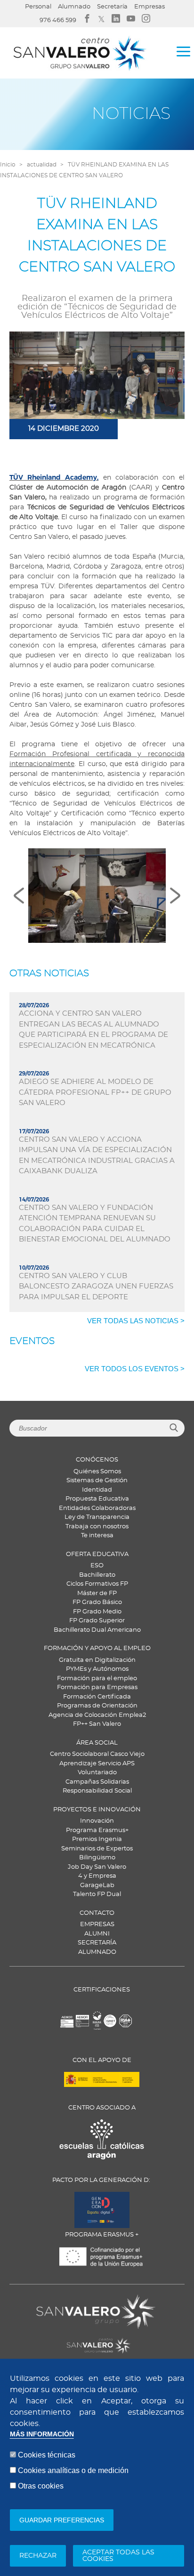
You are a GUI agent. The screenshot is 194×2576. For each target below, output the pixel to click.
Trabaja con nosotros (97, 1527)
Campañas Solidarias (97, 1782)
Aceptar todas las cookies (118, 2556)
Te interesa (97, 1536)
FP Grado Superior (97, 1621)
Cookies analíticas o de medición (73, 2470)
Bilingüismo (97, 1858)
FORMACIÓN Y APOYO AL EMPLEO (97, 1648)
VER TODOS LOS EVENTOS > (135, 1369)
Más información (42, 2434)
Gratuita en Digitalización (97, 1660)
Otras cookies (41, 2486)
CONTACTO (97, 1913)
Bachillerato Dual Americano (97, 1630)
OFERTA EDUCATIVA (97, 1554)
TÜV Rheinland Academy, (54, 477)
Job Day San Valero (97, 1867)
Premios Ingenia (97, 1839)
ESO (97, 1566)
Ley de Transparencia (97, 1517)
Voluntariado (97, 1773)
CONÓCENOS (97, 1460)
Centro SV (50, 2340)
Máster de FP (97, 1593)
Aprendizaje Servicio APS (97, 1764)
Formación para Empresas (97, 1687)
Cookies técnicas (47, 2455)
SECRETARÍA (97, 1943)
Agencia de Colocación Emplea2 (97, 1715)
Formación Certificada (97, 1697)
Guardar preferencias (62, 2520)
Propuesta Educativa (97, 1499)
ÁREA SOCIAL (97, 1743)
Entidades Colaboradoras (97, 1508)
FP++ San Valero (97, 1724)
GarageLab (97, 1885)
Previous (19, 896)
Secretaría (112, 7)
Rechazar (38, 2556)
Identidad (97, 1490)
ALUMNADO (97, 1952)
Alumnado (74, 7)
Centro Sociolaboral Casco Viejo (97, 1754)
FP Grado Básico (97, 1602)
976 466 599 (58, 20)
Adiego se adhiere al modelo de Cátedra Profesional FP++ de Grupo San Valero (95, 1092)
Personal (38, 7)
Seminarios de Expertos (97, 1849)
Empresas (150, 7)
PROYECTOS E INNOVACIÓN (97, 1810)
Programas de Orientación (97, 1706)
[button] (97, 896)
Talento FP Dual (97, 1894)
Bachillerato (97, 1575)
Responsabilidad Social (97, 1791)
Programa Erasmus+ (97, 1830)
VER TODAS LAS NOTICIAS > (136, 1321)
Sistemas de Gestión (97, 1481)
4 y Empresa (97, 1876)
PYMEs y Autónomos (97, 1669)
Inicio (8, 165)
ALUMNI (97, 1934)
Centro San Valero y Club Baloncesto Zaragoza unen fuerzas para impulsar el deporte (96, 1287)
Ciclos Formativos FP (97, 1584)
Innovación (97, 1821)
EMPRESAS (97, 1924)
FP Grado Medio (97, 1612)
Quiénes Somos (97, 1472)
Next (175, 896)
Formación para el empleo (97, 1679)
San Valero (53, 2300)
